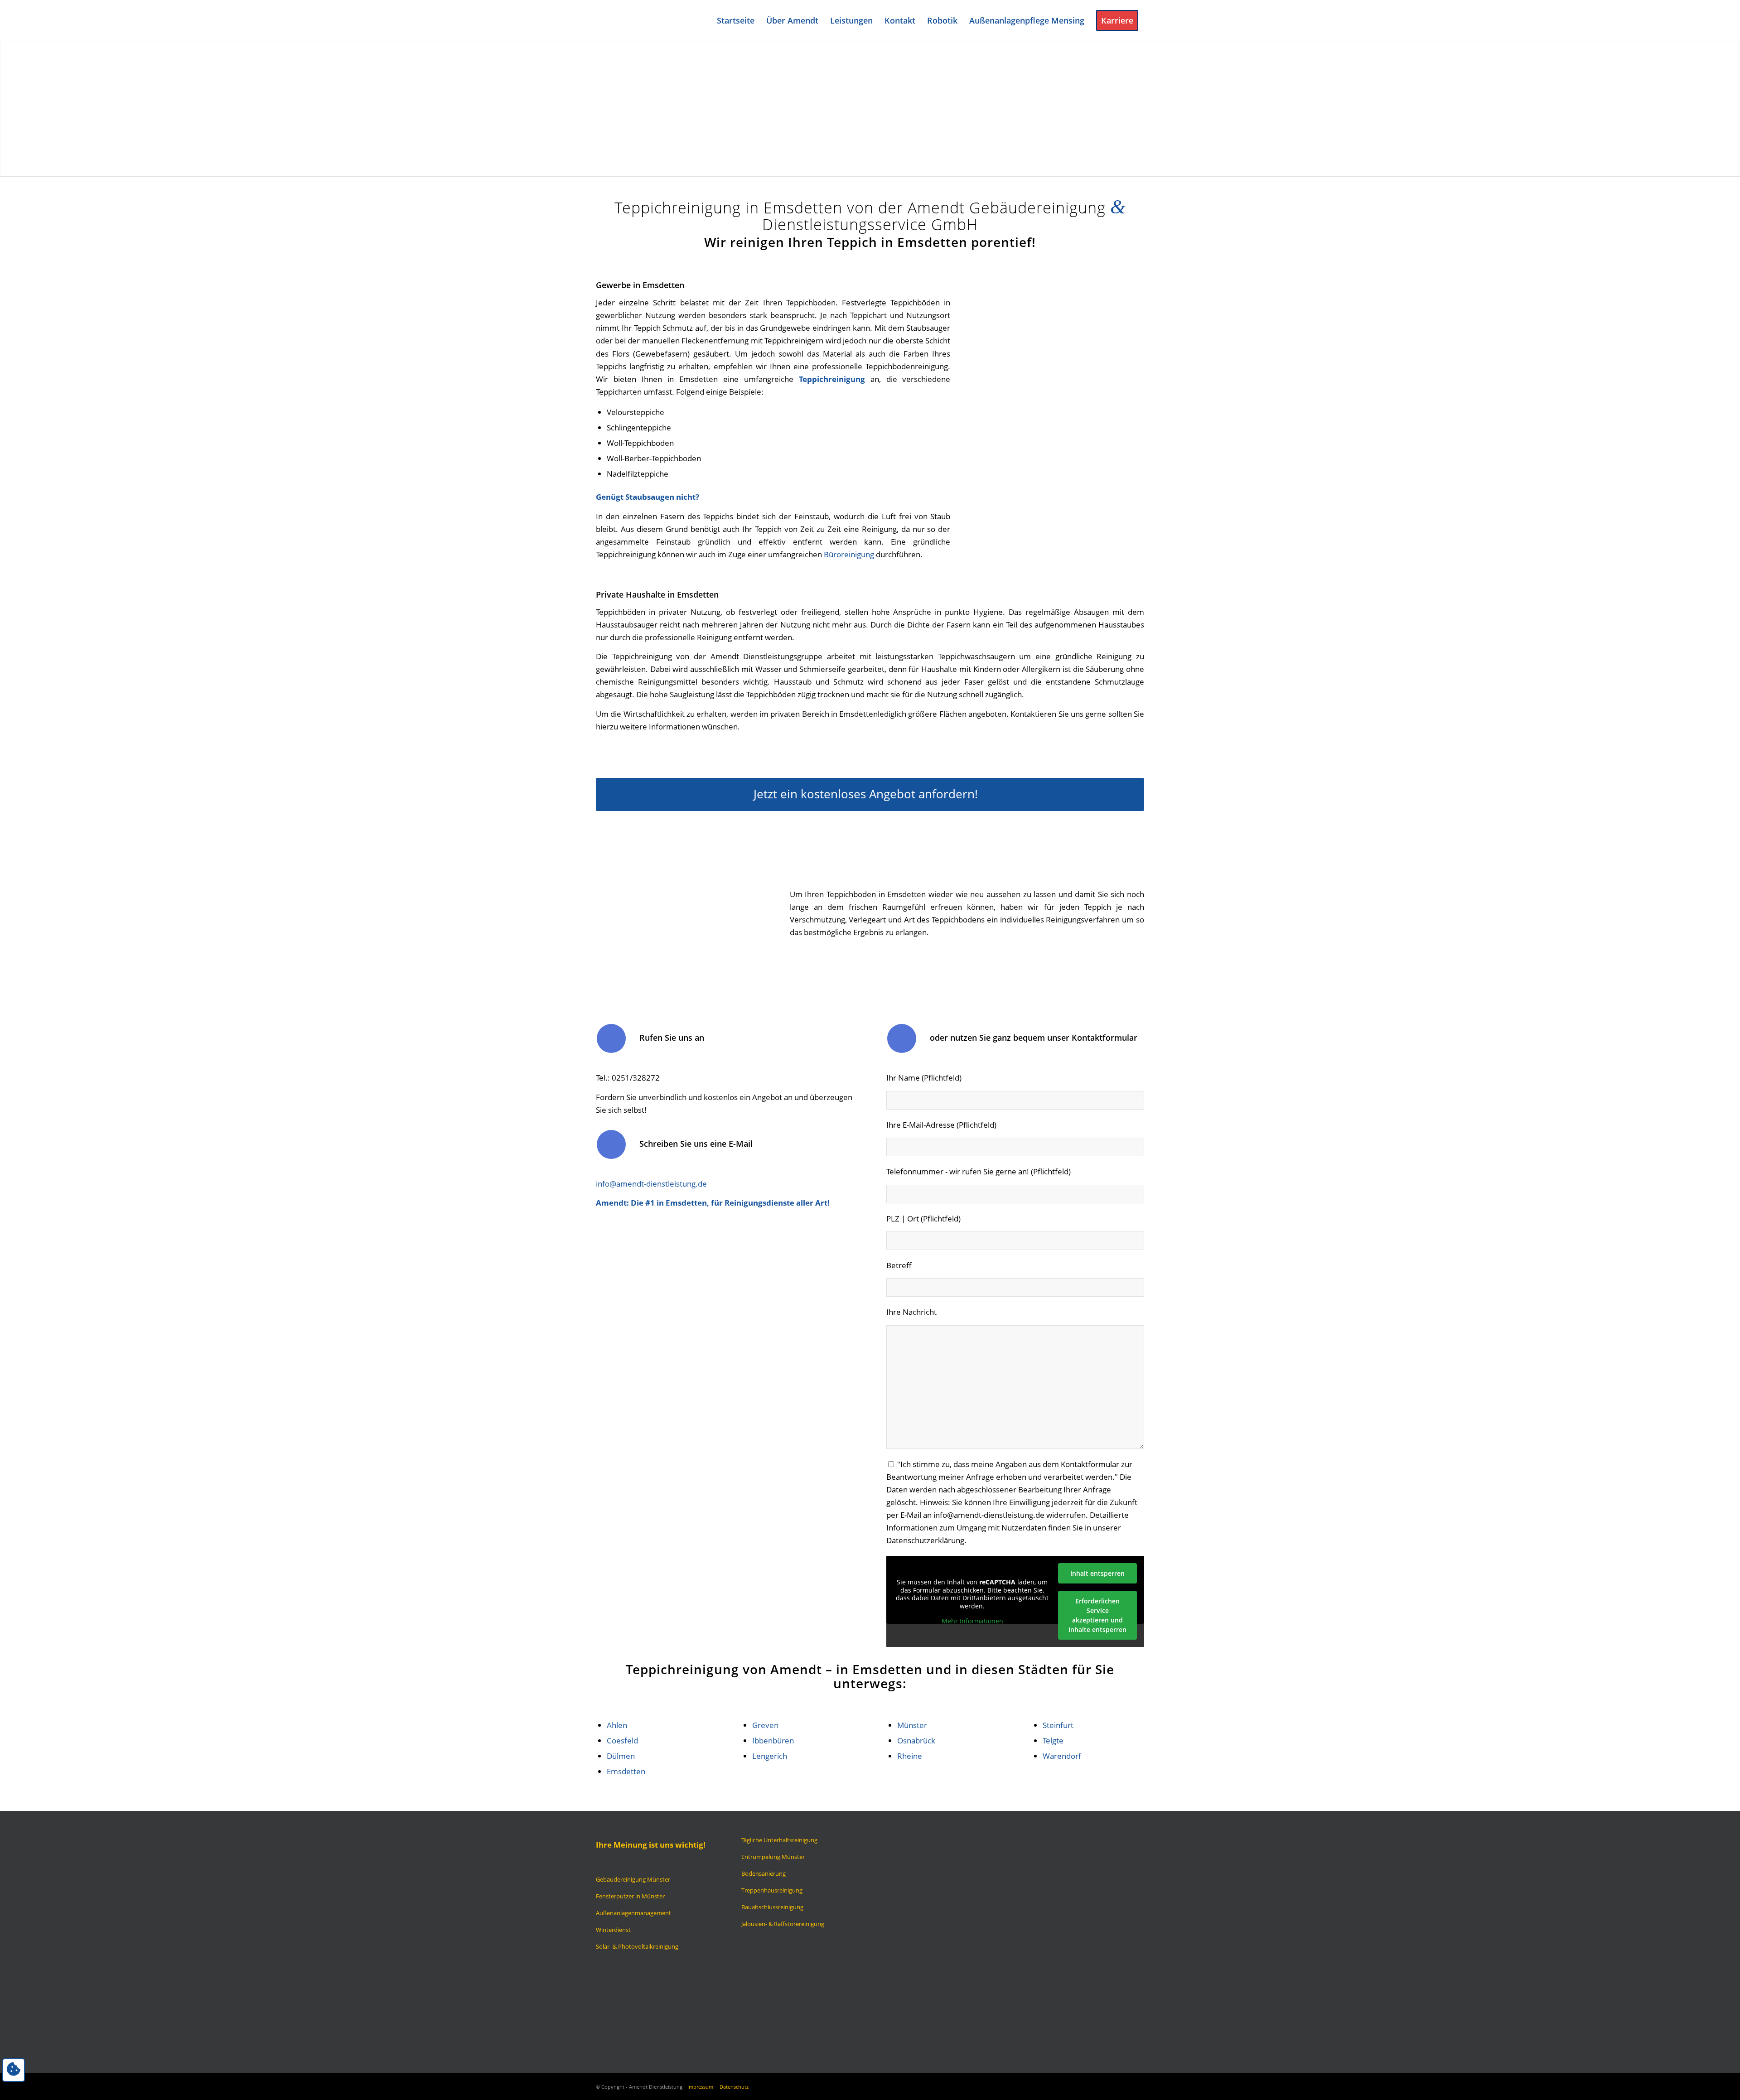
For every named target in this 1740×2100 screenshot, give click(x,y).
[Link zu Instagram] (1110, 2085)
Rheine (910, 1756)
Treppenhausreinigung (772, 1890)
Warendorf (1062, 1756)
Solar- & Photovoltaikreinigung (637, 1946)
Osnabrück (916, 1740)
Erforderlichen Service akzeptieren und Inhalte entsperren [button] (1097, 1615)
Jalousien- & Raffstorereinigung (783, 1924)
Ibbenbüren (773, 1740)
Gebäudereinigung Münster (633, 1879)
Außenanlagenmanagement (633, 1913)
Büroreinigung (849, 554)
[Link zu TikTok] (1137, 2085)
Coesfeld (622, 1740)
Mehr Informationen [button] (972, 1621)
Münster (912, 1725)
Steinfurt (1058, 1725)
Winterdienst (613, 1930)
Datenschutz (734, 2087)
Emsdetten (626, 1771)
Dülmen (621, 1756)
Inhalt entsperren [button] (1097, 1573)
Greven (765, 1725)
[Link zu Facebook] (1097, 2085)
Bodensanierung (764, 1873)
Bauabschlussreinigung (772, 1907)
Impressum (700, 2087)
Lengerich (770, 1756)
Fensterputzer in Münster (630, 1896)
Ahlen (617, 1725)
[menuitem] (736, 20)
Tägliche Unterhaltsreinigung (779, 1840)
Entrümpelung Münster (773, 1857)
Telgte (1053, 1740)
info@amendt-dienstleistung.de (651, 1184)
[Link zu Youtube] (1124, 2085)
